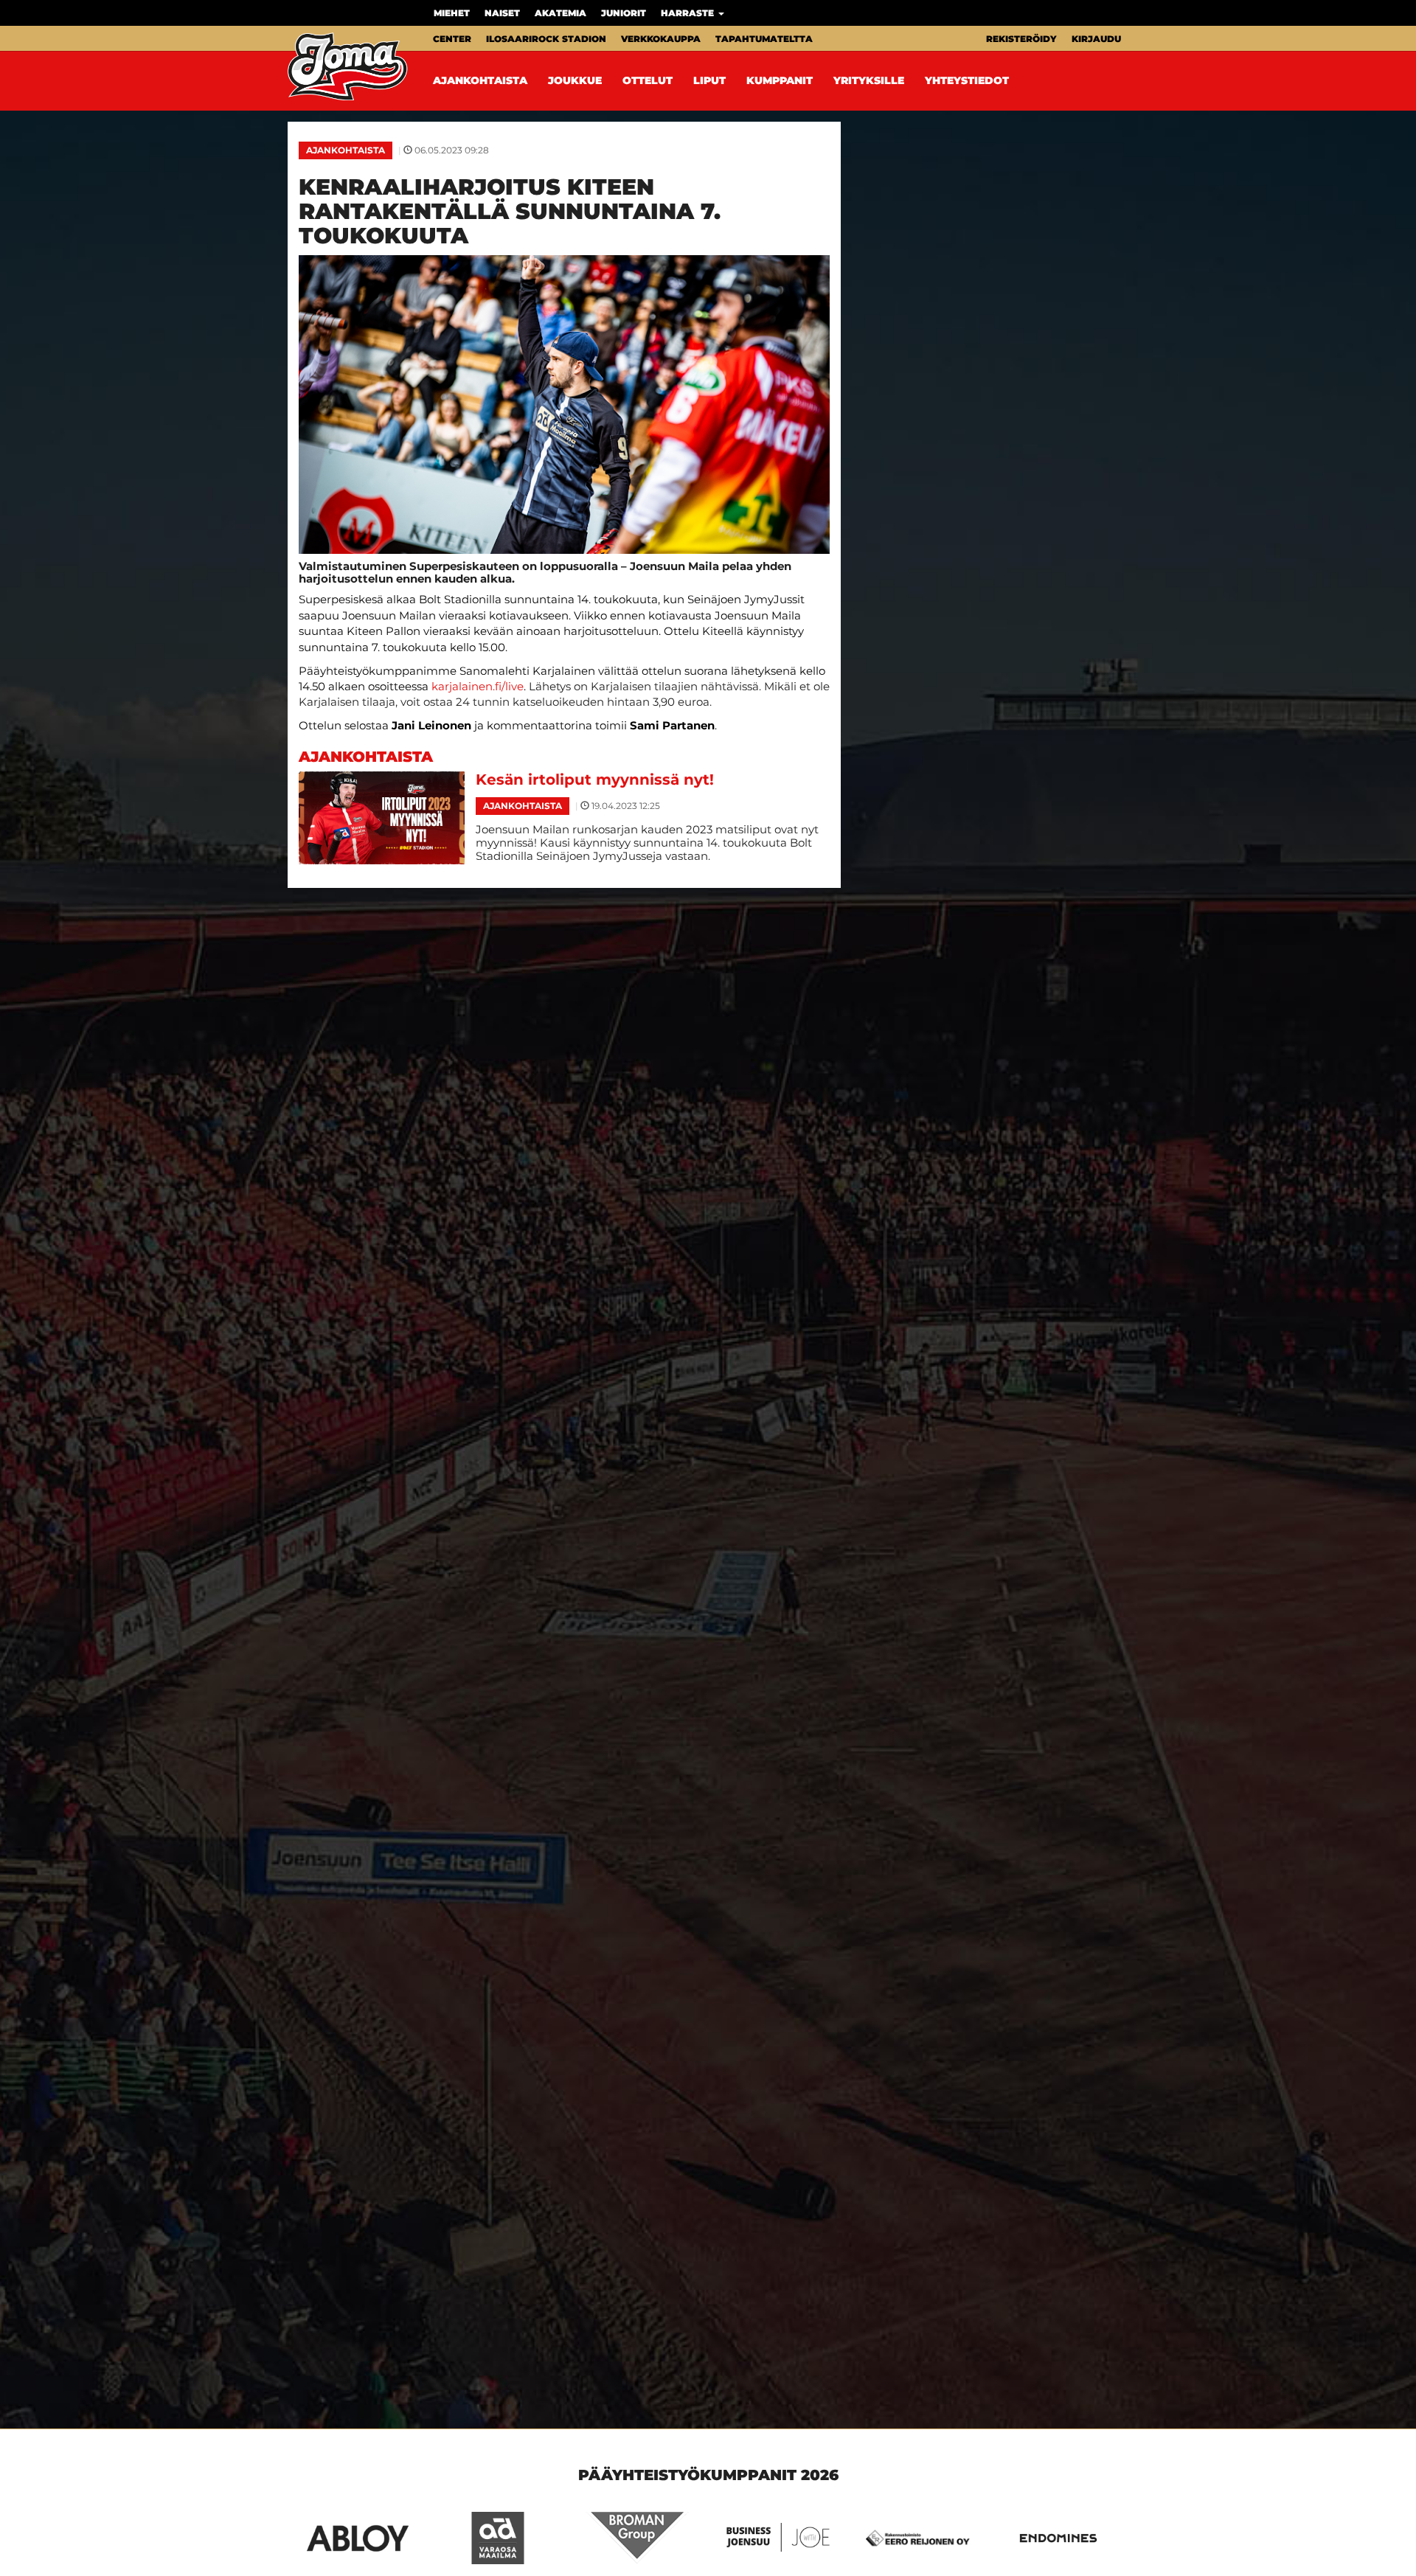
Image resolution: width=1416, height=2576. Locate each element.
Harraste (689, 13)
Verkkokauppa (661, 39)
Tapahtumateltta (764, 39)
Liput (709, 80)
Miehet (452, 13)
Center (452, 39)
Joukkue (575, 80)
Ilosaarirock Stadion (546, 39)
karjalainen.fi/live (478, 686)
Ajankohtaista (480, 80)
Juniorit (624, 13)
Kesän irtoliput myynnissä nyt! (595, 780)
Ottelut (648, 80)
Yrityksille (869, 80)
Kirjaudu (1096, 39)
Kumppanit (780, 80)
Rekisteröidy (1021, 39)
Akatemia (560, 13)
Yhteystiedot (967, 80)
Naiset (502, 13)
